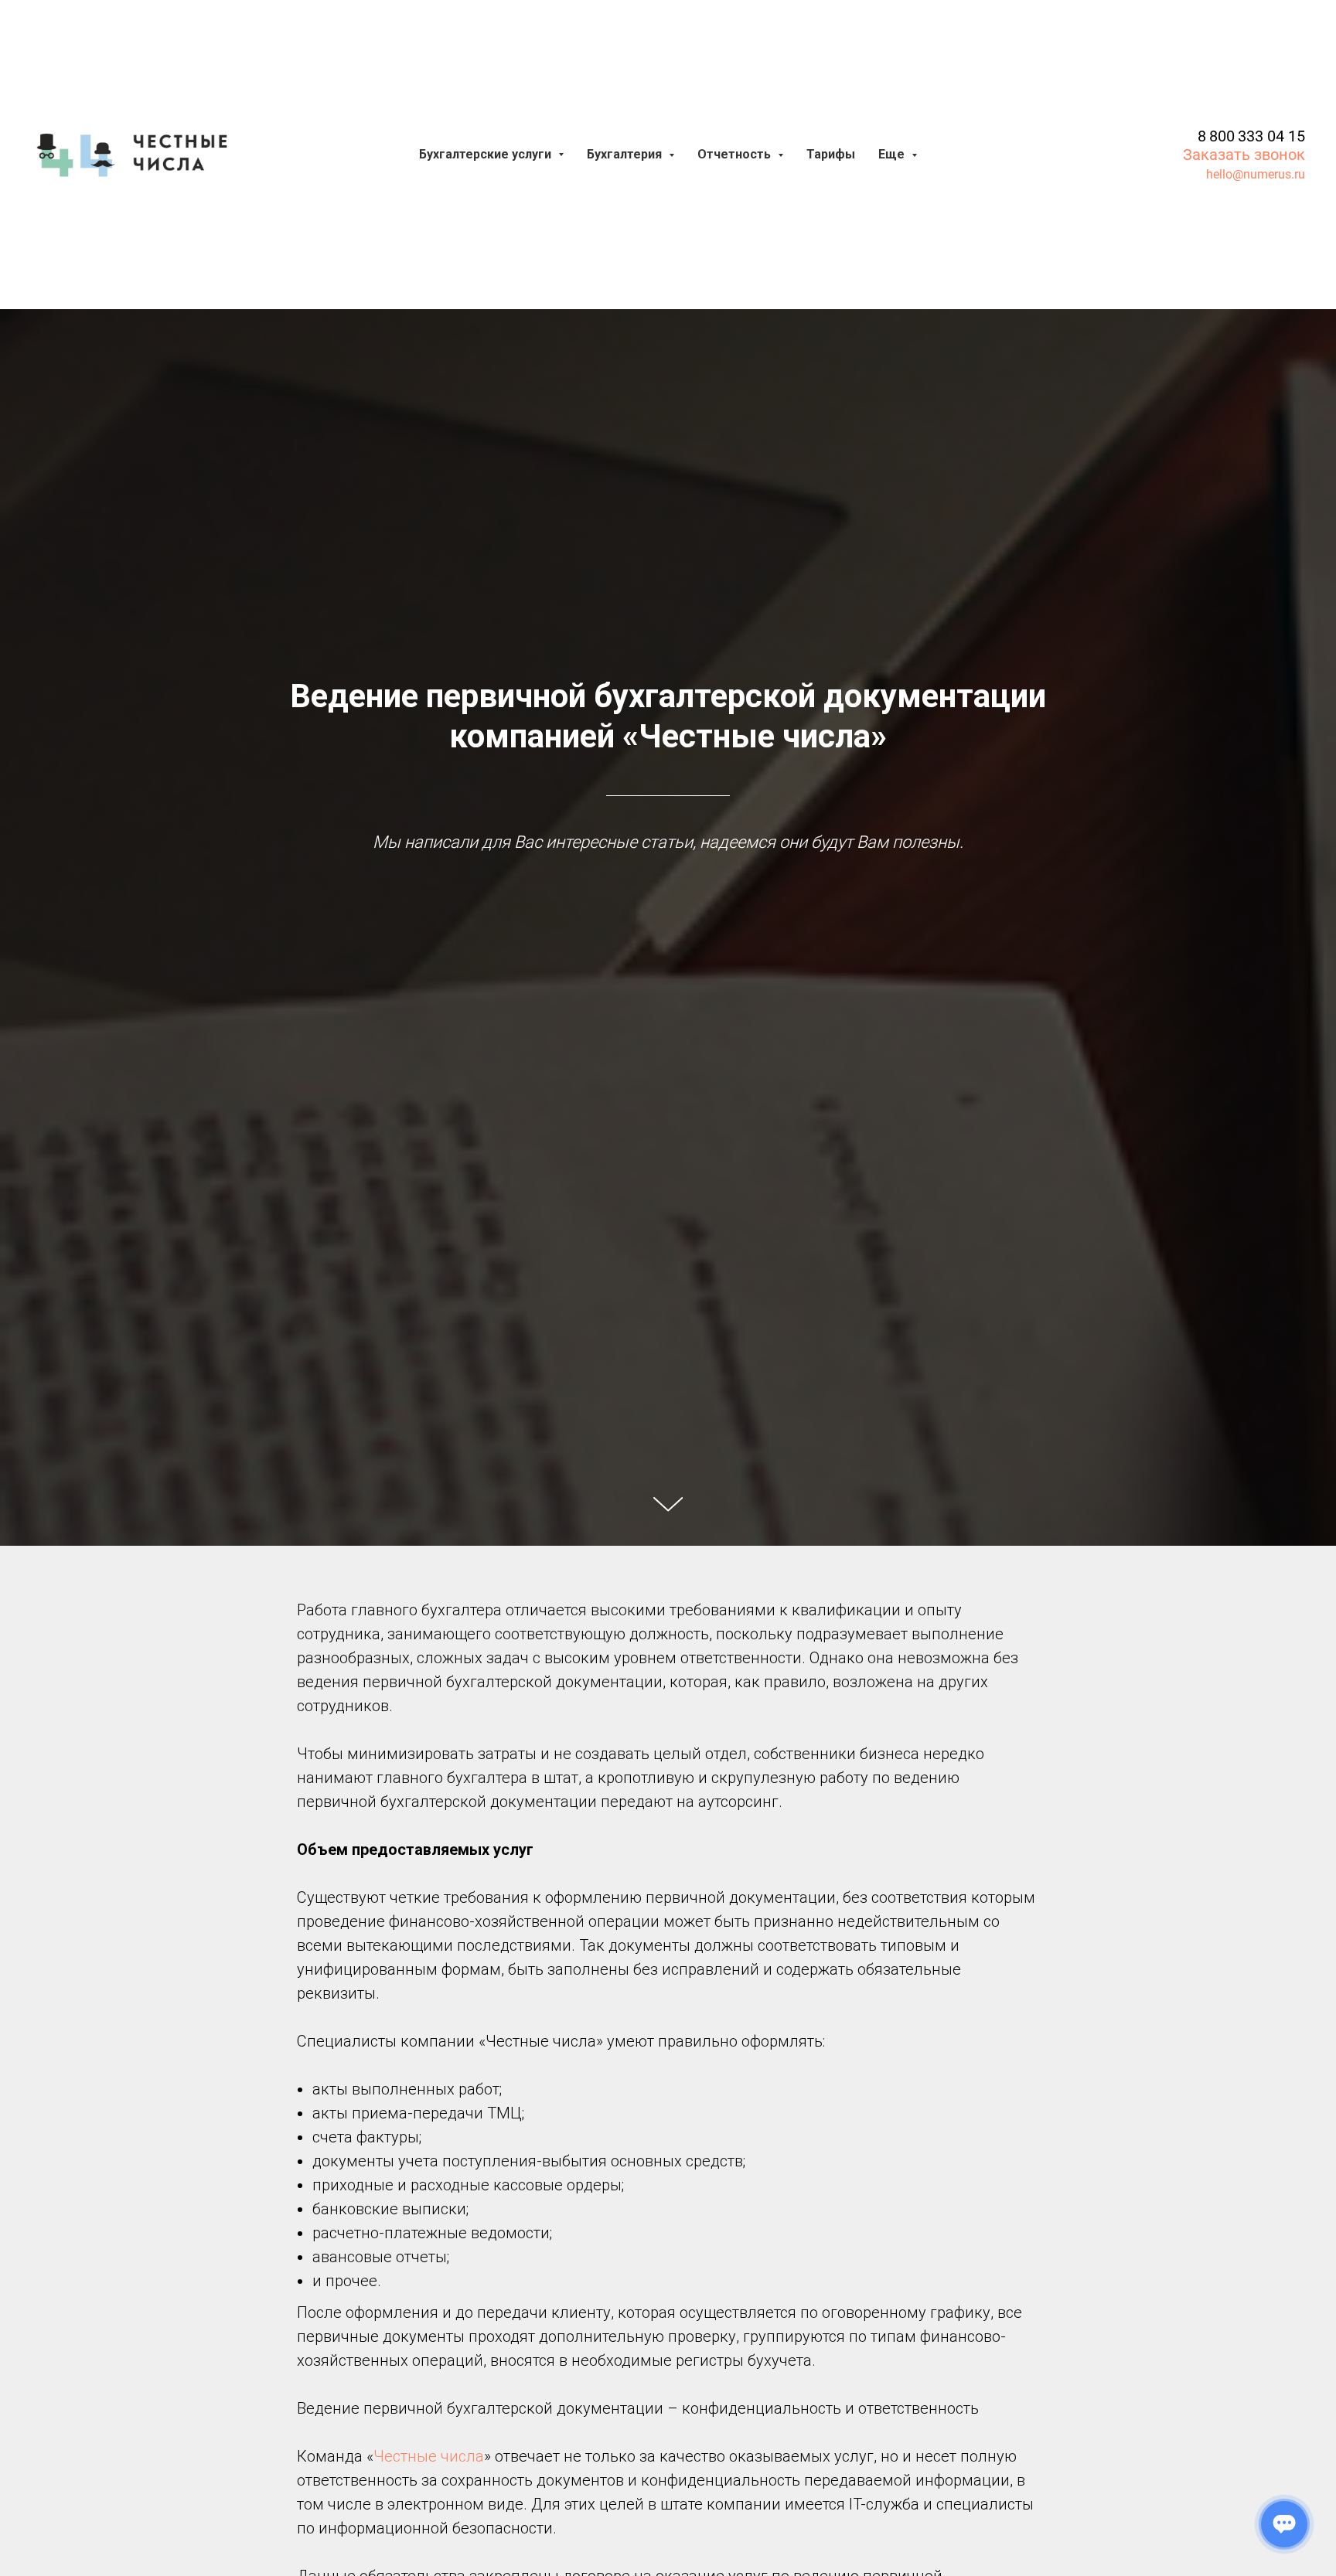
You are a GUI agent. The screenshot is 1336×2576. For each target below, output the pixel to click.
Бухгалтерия (626, 154)
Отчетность (736, 154)
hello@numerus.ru (1256, 174)
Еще (893, 154)
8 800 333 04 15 (1251, 136)
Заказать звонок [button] (1244, 155)
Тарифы (831, 154)
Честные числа (429, 2456)
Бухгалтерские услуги (487, 154)
